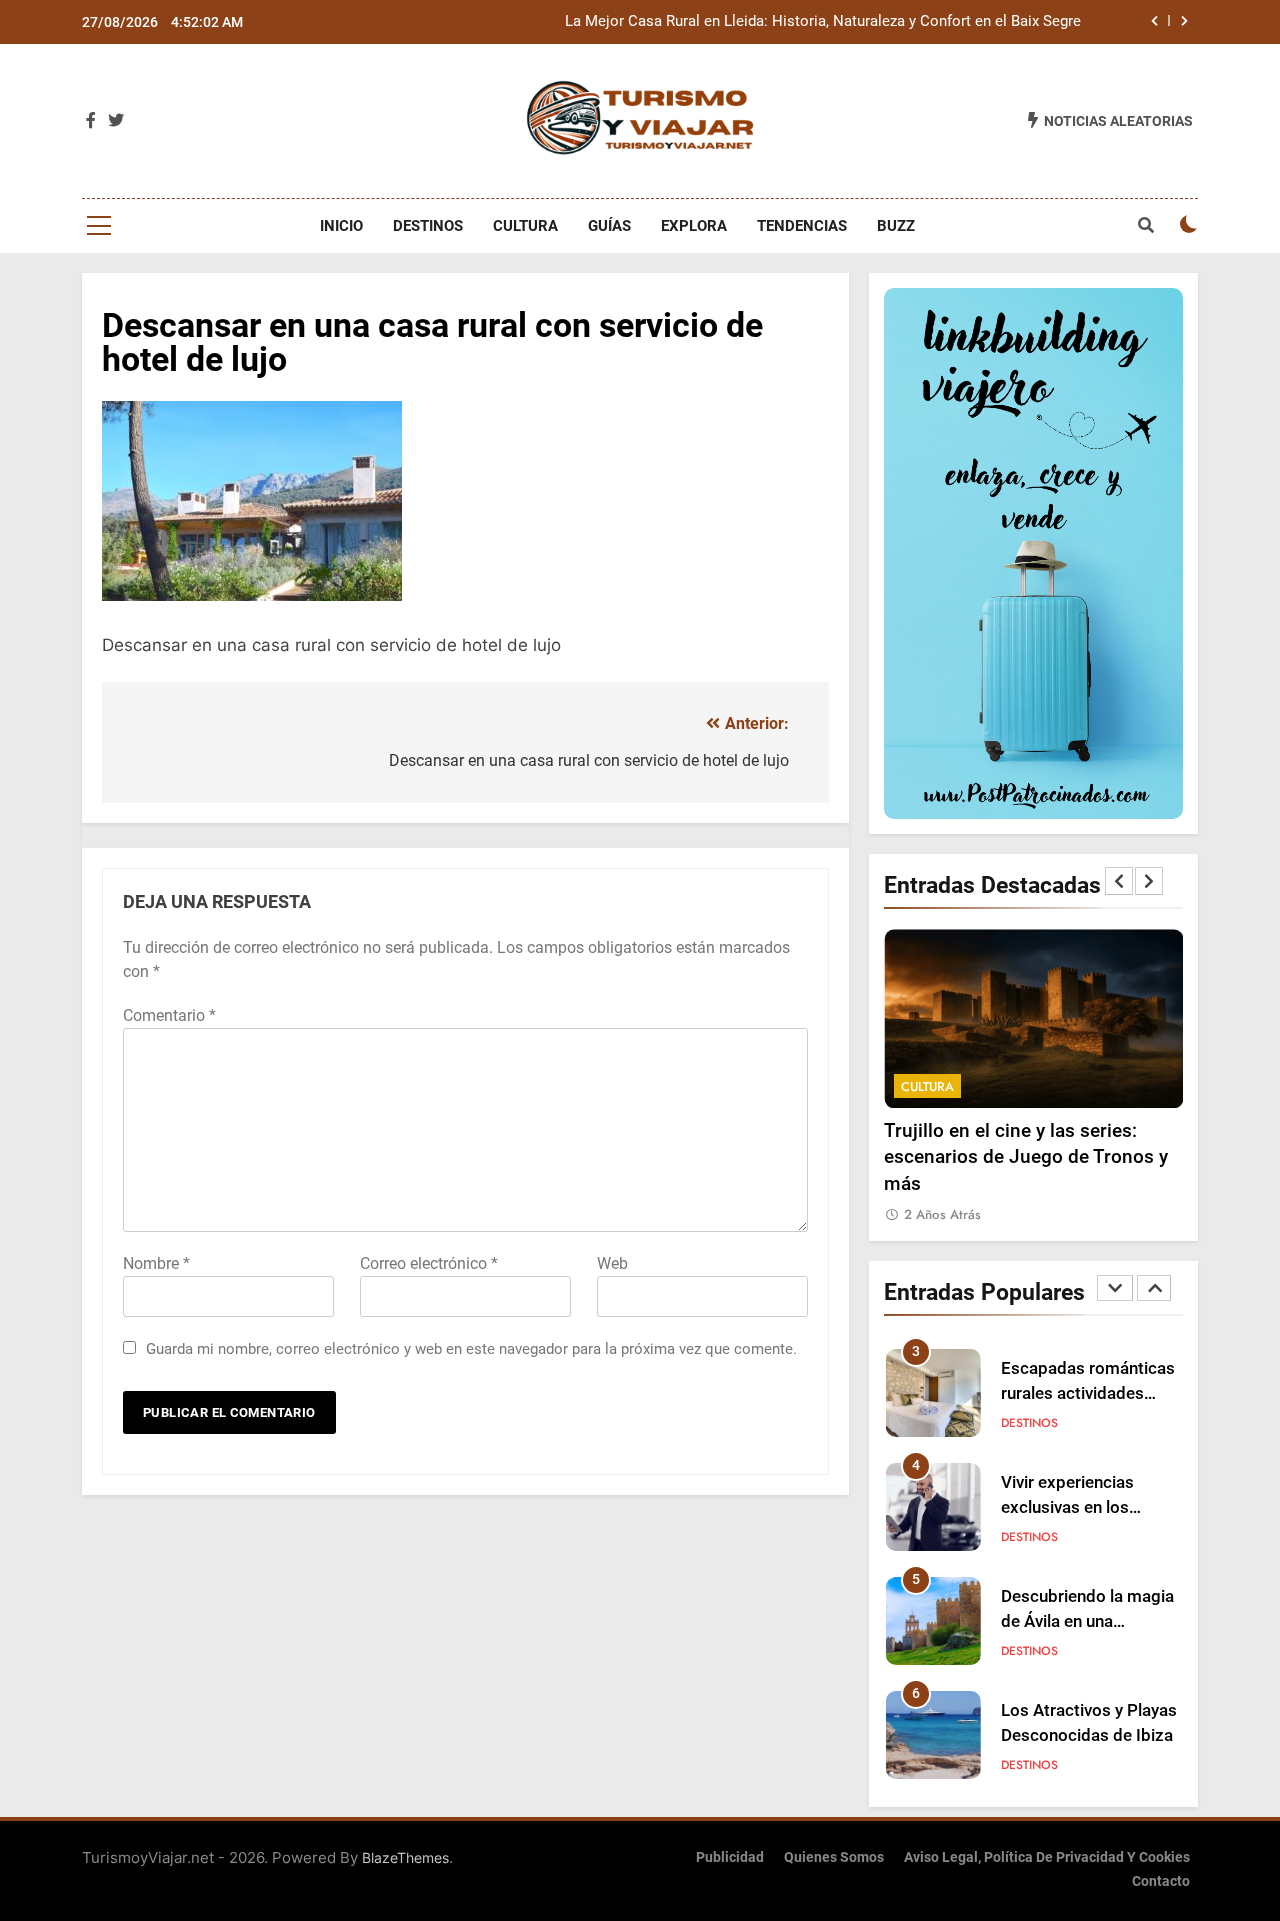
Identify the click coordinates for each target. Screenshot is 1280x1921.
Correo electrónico (429, 1263)
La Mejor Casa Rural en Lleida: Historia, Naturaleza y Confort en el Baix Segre (823, 22)
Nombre (156, 1263)
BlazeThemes (405, 1857)
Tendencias (802, 226)
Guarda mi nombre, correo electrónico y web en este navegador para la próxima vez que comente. (471, 1349)
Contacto (1161, 1881)
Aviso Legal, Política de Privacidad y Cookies (1047, 1857)
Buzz (896, 226)
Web (612, 1263)
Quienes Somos (834, 1857)
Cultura (525, 226)
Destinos (428, 226)
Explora (694, 226)
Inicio (341, 226)
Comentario (169, 1015)
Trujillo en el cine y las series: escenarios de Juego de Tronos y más (1026, 1157)
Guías (609, 226)
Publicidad (730, 1857)
